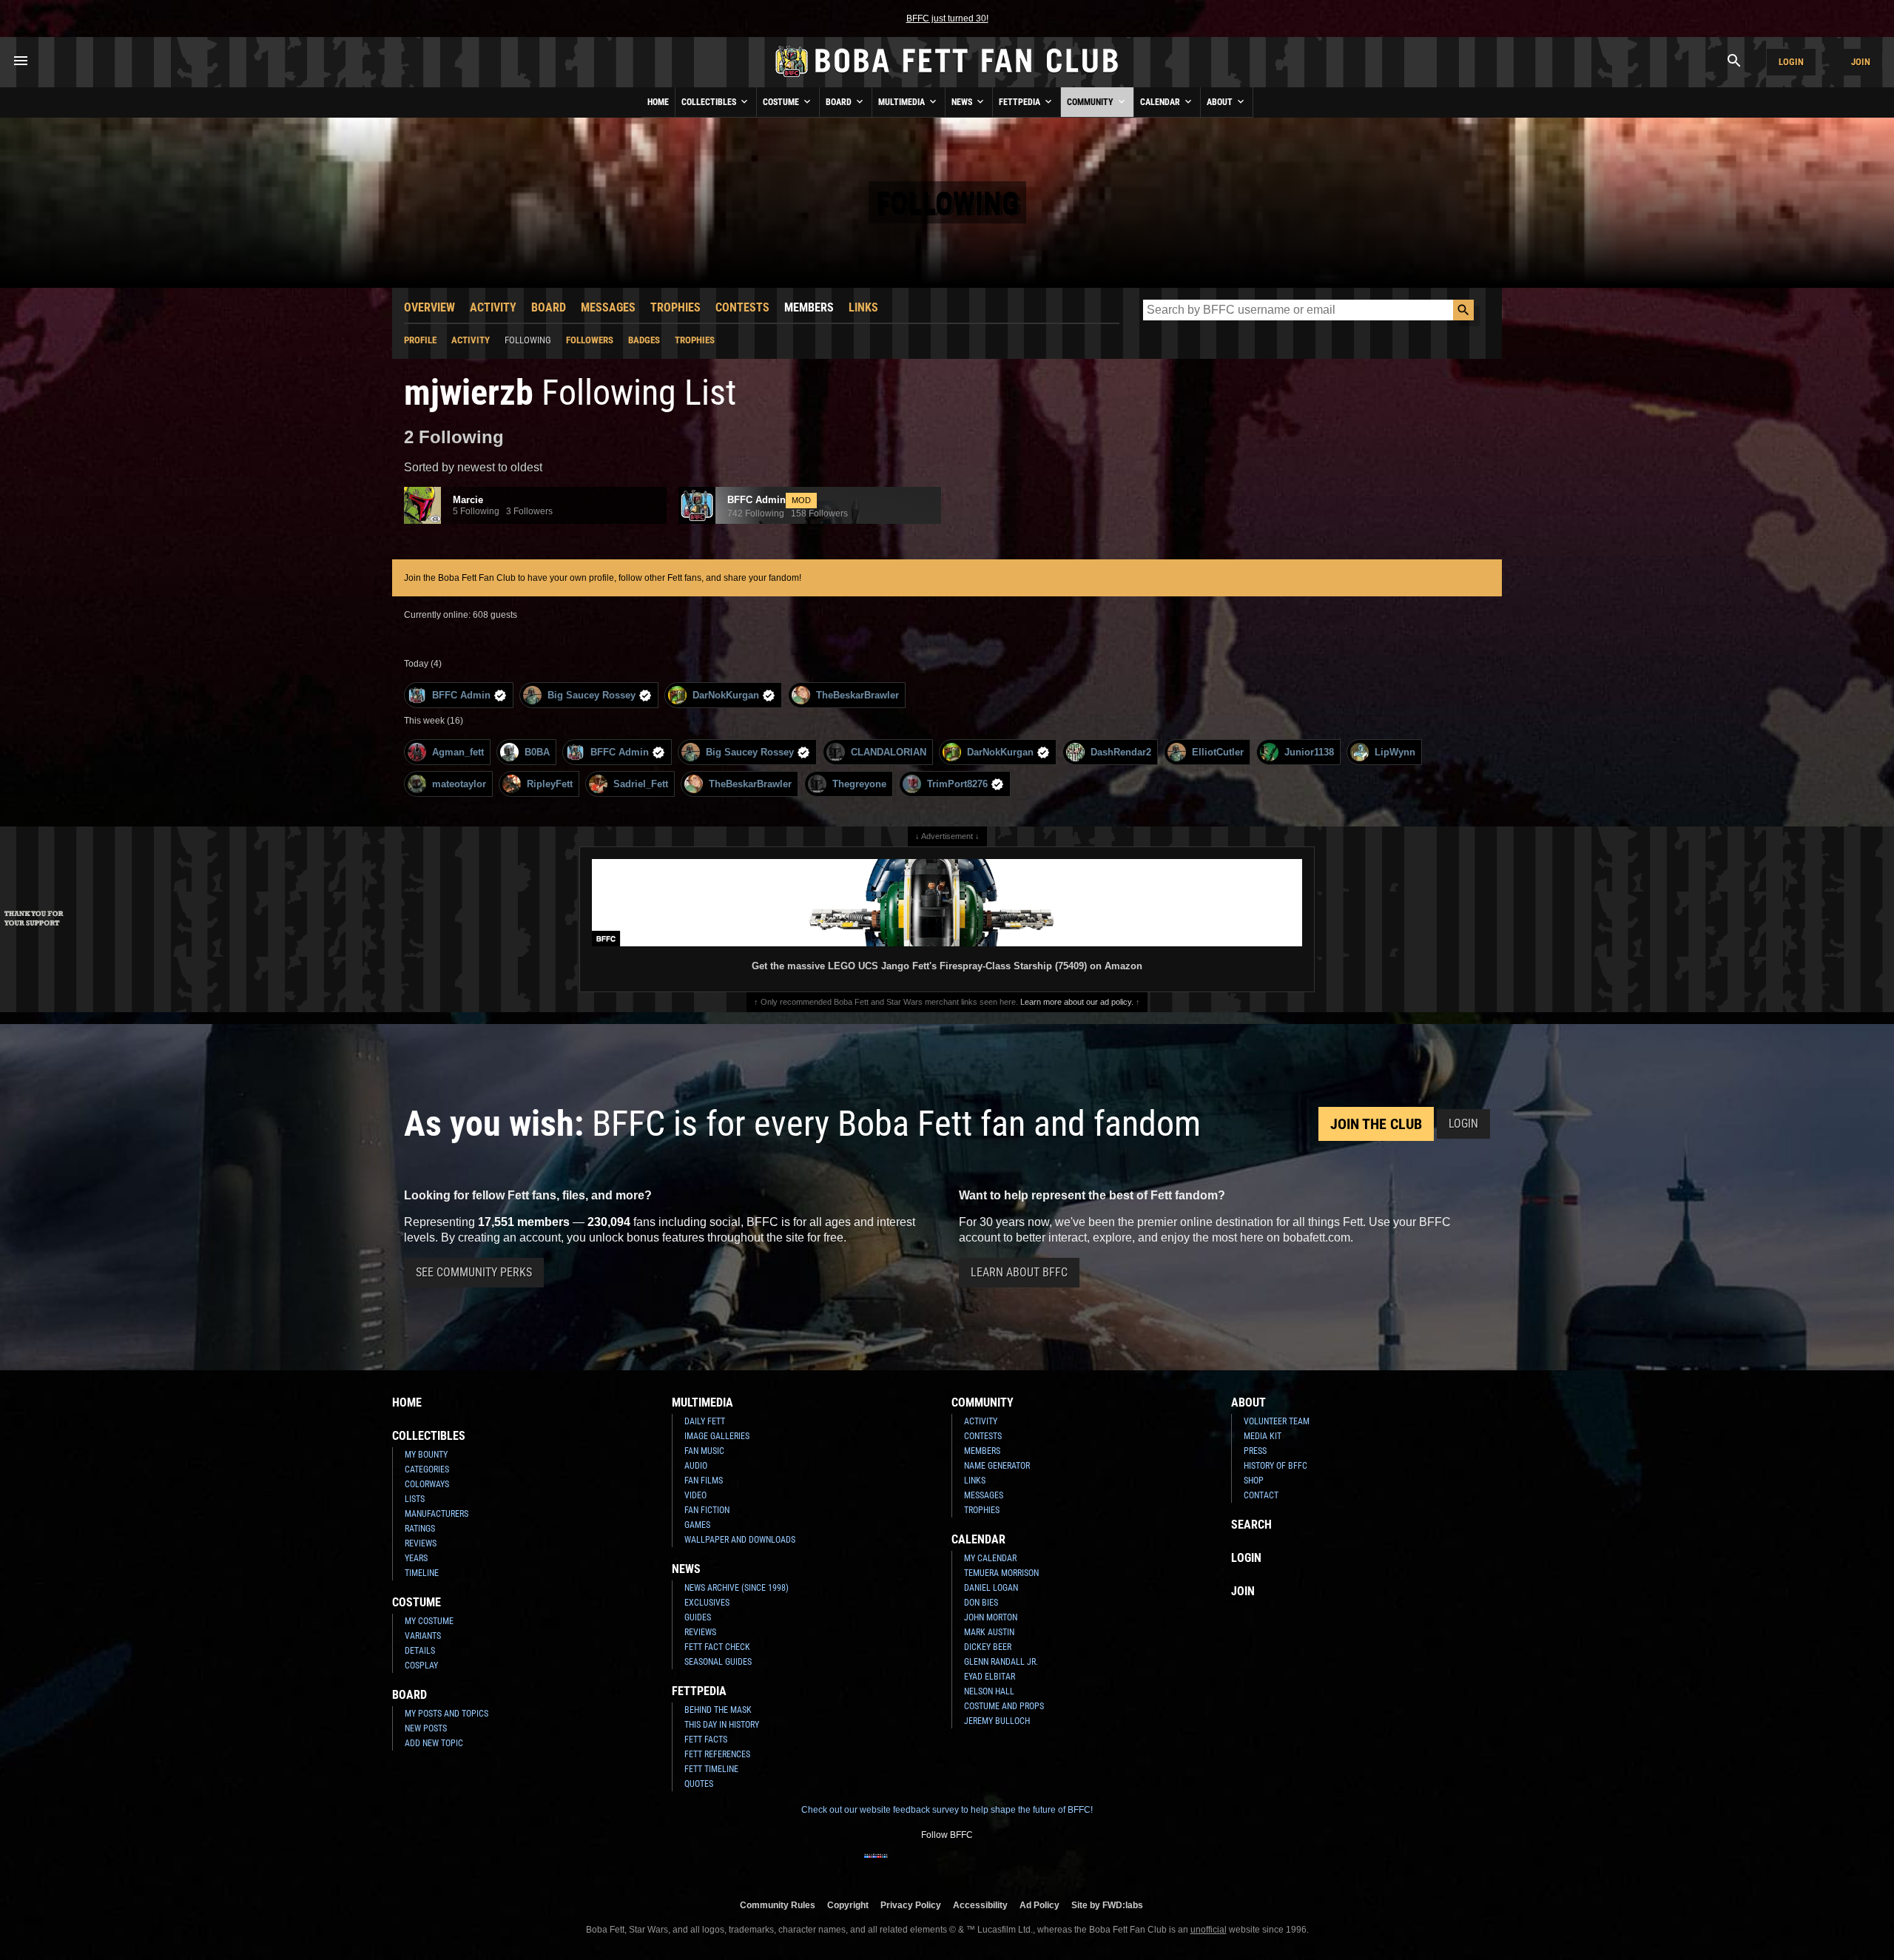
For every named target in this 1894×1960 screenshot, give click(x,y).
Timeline (422, 1573)
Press (1255, 1451)
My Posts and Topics (446, 1714)
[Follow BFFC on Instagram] (900, 1865)
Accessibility (980, 1905)
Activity (493, 307)
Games (697, 1525)
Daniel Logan (991, 1588)
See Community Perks (474, 1272)
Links (863, 307)
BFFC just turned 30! (947, 18)
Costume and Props (1004, 1706)
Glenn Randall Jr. (1001, 1662)
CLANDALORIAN (889, 752)
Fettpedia (1021, 102)
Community (1091, 102)
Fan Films (704, 1481)
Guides (698, 1617)
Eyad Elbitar (990, 1677)
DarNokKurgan (726, 695)
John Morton (991, 1617)
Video (695, 1495)
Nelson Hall (989, 1691)
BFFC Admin (461, 695)
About (1221, 102)
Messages (608, 307)
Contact (1261, 1495)
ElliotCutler (1218, 752)
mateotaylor (459, 784)
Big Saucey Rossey (592, 695)
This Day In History (722, 1725)
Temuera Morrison (1001, 1573)
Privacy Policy (911, 1905)
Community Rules (778, 1905)
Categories (427, 1469)
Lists (415, 1499)
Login (1791, 62)
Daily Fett (705, 1421)
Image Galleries (717, 1436)
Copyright (848, 1905)
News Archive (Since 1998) (737, 1588)
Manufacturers (437, 1514)
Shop (1254, 1481)
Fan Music (704, 1451)
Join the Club (1376, 1124)
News (963, 102)
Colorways (427, 1484)
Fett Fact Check (717, 1647)
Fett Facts (706, 1740)
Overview (429, 307)
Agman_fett (458, 752)
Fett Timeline (711, 1769)
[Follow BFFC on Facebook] (876, 1865)
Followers (590, 340)
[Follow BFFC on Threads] (994, 1865)
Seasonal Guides (718, 1662)
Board (840, 102)
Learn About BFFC (1019, 1272)
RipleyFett (550, 784)
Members (809, 307)
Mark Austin (989, 1632)
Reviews (421, 1543)
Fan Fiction (707, 1510)
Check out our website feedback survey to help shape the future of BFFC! (947, 1810)
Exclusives (707, 1603)
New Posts (426, 1728)
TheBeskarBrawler (857, 695)
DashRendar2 (1121, 752)
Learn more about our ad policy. (1077, 1002)
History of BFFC (1275, 1466)
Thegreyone (859, 784)
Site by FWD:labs (1107, 1905)
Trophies (675, 307)
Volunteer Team (1277, 1421)
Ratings (420, 1529)
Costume (782, 102)
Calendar (1161, 102)
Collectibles (710, 102)
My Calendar (990, 1558)
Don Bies (981, 1603)
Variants (423, 1636)
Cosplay (421, 1666)
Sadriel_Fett (641, 784)
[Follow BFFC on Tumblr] (947, 1865)
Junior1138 (1309, 752)
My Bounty (426, 1455)
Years (416, 1558)
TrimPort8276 (957, 784)
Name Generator (997, 1466)
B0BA (537, 752)
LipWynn (1395, 752)
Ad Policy (1039, 1905)
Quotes (699, 1784)
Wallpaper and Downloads (740, 1540)
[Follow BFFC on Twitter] (923, 1865)
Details (420, 1651)
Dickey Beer (988, 1647)
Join (1861, 62)
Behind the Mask (718, 1710)
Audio (696, 1466)
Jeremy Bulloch (997, 1721)
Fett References (717, 1754)
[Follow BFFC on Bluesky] (1018, 1865)
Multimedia (903, 102)
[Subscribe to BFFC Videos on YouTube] (971, 1865)
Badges (644, 340)
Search (1251, 1525)
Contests (742, 307)
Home (658, 102)
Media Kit (1263, 1436)
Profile (420, 340)
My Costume (429, 1621)
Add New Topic (434, 1743)
